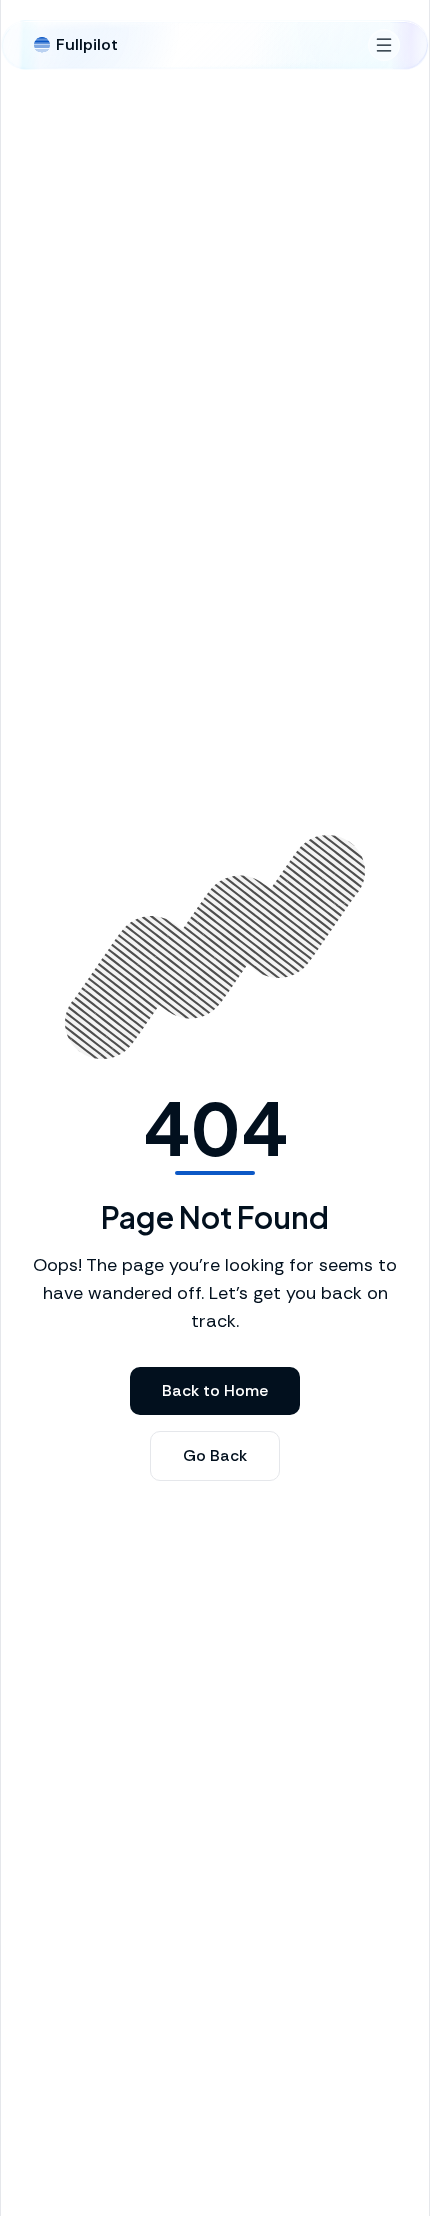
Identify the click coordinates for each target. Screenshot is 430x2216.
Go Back (215, 1455)
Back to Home (215, 1390)
